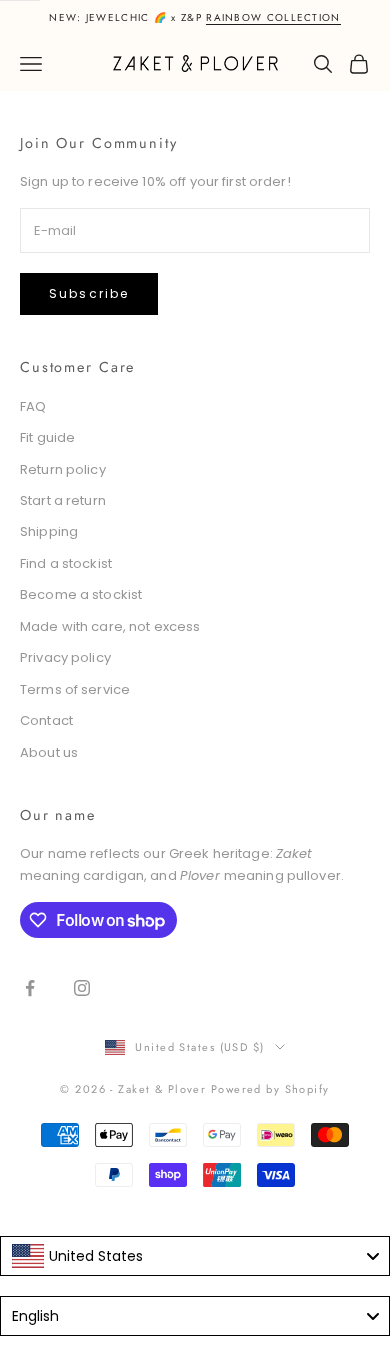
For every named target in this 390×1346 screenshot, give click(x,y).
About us (49, 752)
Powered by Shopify (270, 1089)
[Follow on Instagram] (82, 988)
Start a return (63, 500)
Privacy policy (65, 657)
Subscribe (89, 293)
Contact (46, 720)
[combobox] (195, 1256)
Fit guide (47, 437)
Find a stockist (66, 563)
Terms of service (75, 689)
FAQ (33, 406)
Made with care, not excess (110, 626)
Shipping (49, 531)
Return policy (63, 469)
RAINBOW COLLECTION (273, 17)
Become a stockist (81, 594)
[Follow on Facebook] (30, 988)
